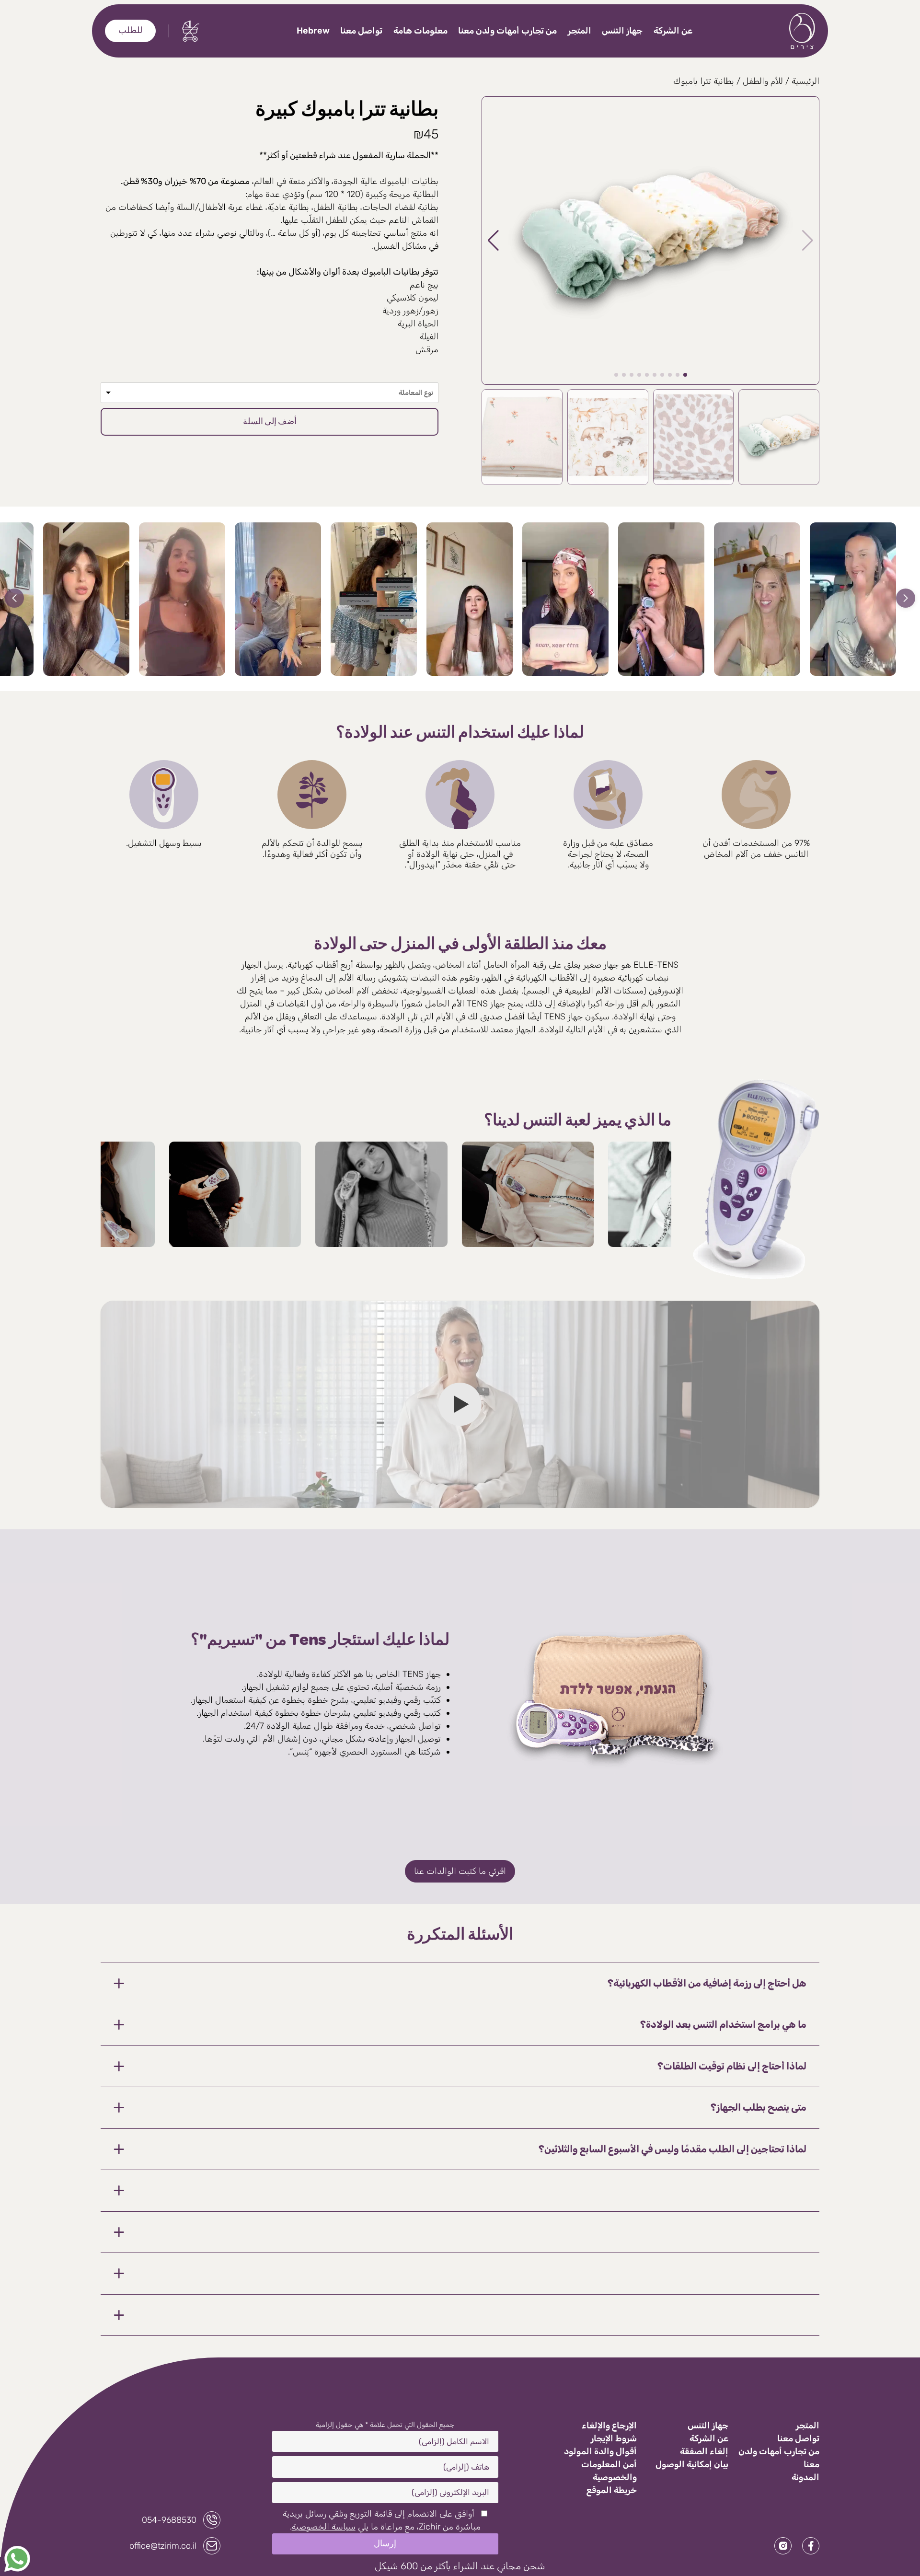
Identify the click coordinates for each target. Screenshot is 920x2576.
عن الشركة (673, 31)
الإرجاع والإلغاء (609, 2426)
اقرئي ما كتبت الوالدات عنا (460, 1871)
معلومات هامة (420, 31)
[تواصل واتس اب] (17, 2559)
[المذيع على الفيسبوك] (811, 2546)
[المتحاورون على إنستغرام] (783, 2546)
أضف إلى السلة (270, 422)
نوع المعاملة (416, 393)
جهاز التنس (622, 31)
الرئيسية (805, 81)
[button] (270, 393)
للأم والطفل (763, 81)
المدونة (805, 2477)
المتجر (580, 31)
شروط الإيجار (614, 2438)
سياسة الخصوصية (324, 2527)
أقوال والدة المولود (600, 2451)
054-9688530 (169, 2520)
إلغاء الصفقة (704, 2451)
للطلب (130, 31)
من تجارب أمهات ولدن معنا (507, 31)
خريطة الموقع (612, 2490)
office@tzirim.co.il (163, 2546)
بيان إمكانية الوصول (692, 2464)
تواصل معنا (361, 31)
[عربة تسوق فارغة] (191, 31)
